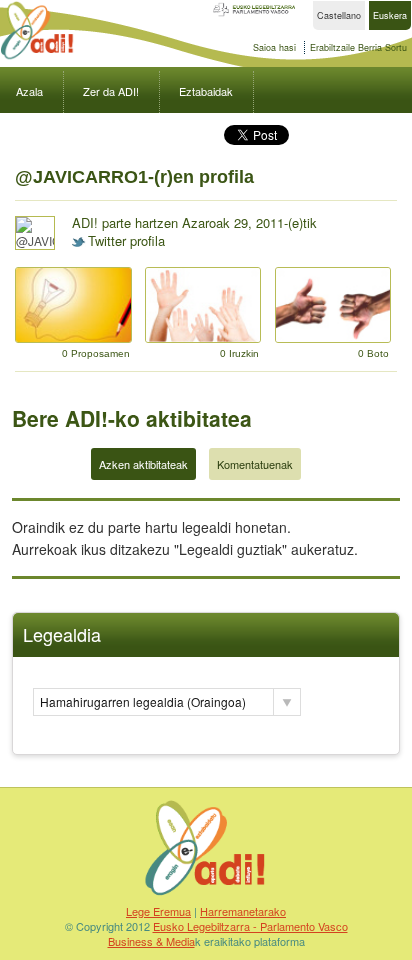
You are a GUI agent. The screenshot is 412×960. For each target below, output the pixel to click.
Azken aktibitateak (143, 464)
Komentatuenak (255, 464)
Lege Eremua (158, 911)
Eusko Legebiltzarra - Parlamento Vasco (250, 926)
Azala (29, 91)
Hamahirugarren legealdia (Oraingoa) (143, 701)
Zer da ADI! (111, 91)
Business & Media (151, 941)
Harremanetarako (243, 911)
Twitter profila (126, 240)
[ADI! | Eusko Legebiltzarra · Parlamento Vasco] (206, 895)
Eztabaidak (206, 91)
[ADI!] (37, 56)
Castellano (339, 15)
